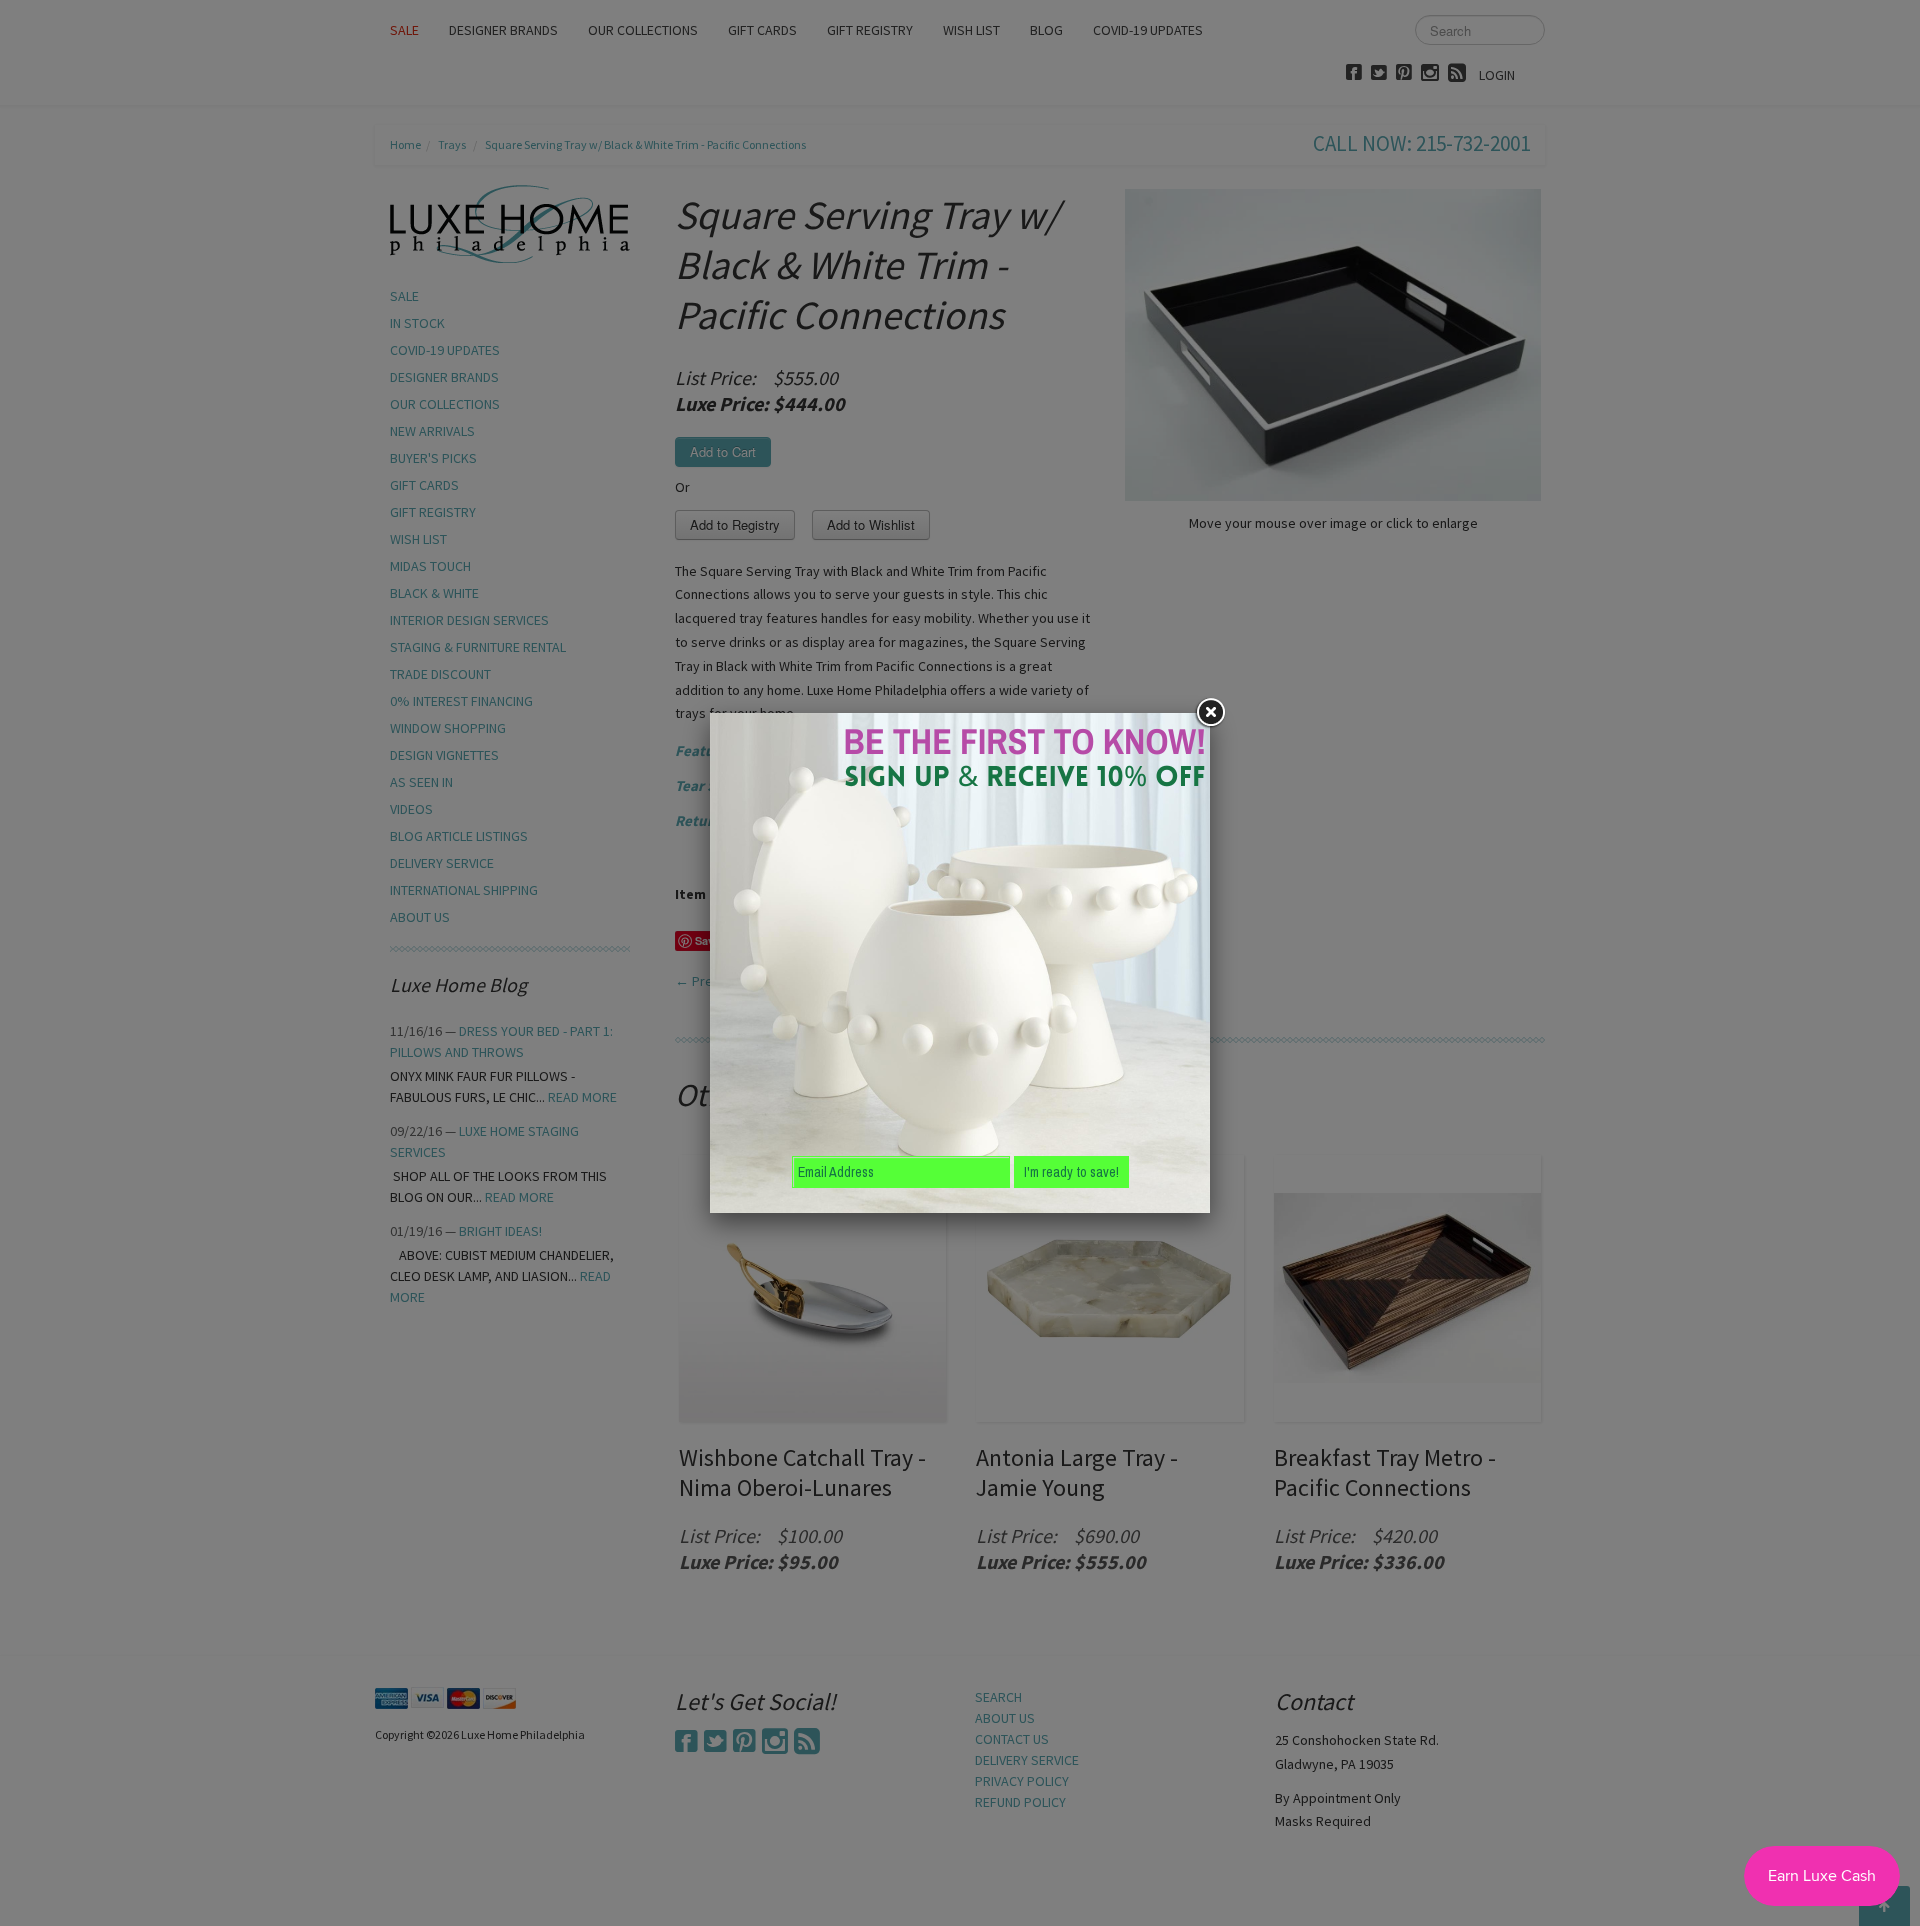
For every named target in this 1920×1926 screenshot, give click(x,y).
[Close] (1210, 713)
